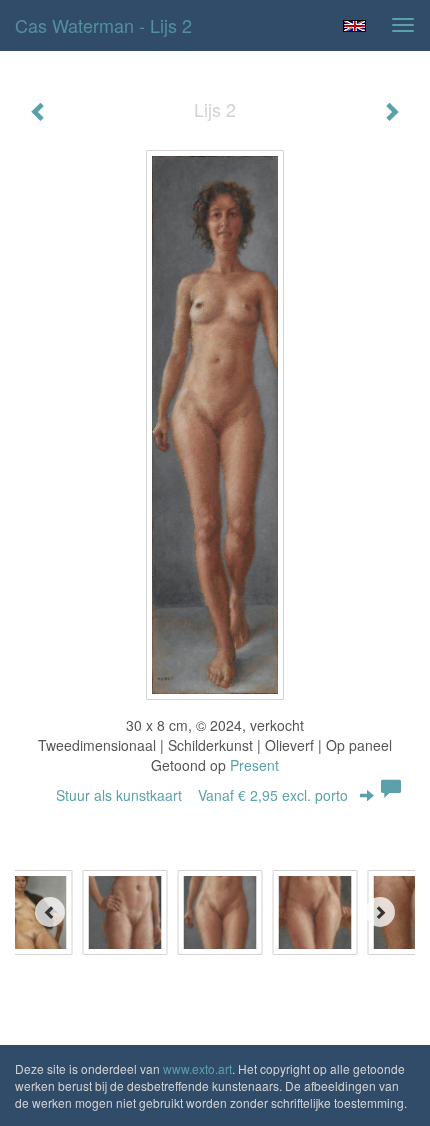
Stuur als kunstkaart (202, 795)
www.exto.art (197, 1068)
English (354, 26)
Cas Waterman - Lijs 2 (103, 25)
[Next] (380, 912)
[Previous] (50, 912)
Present (254, 765)
